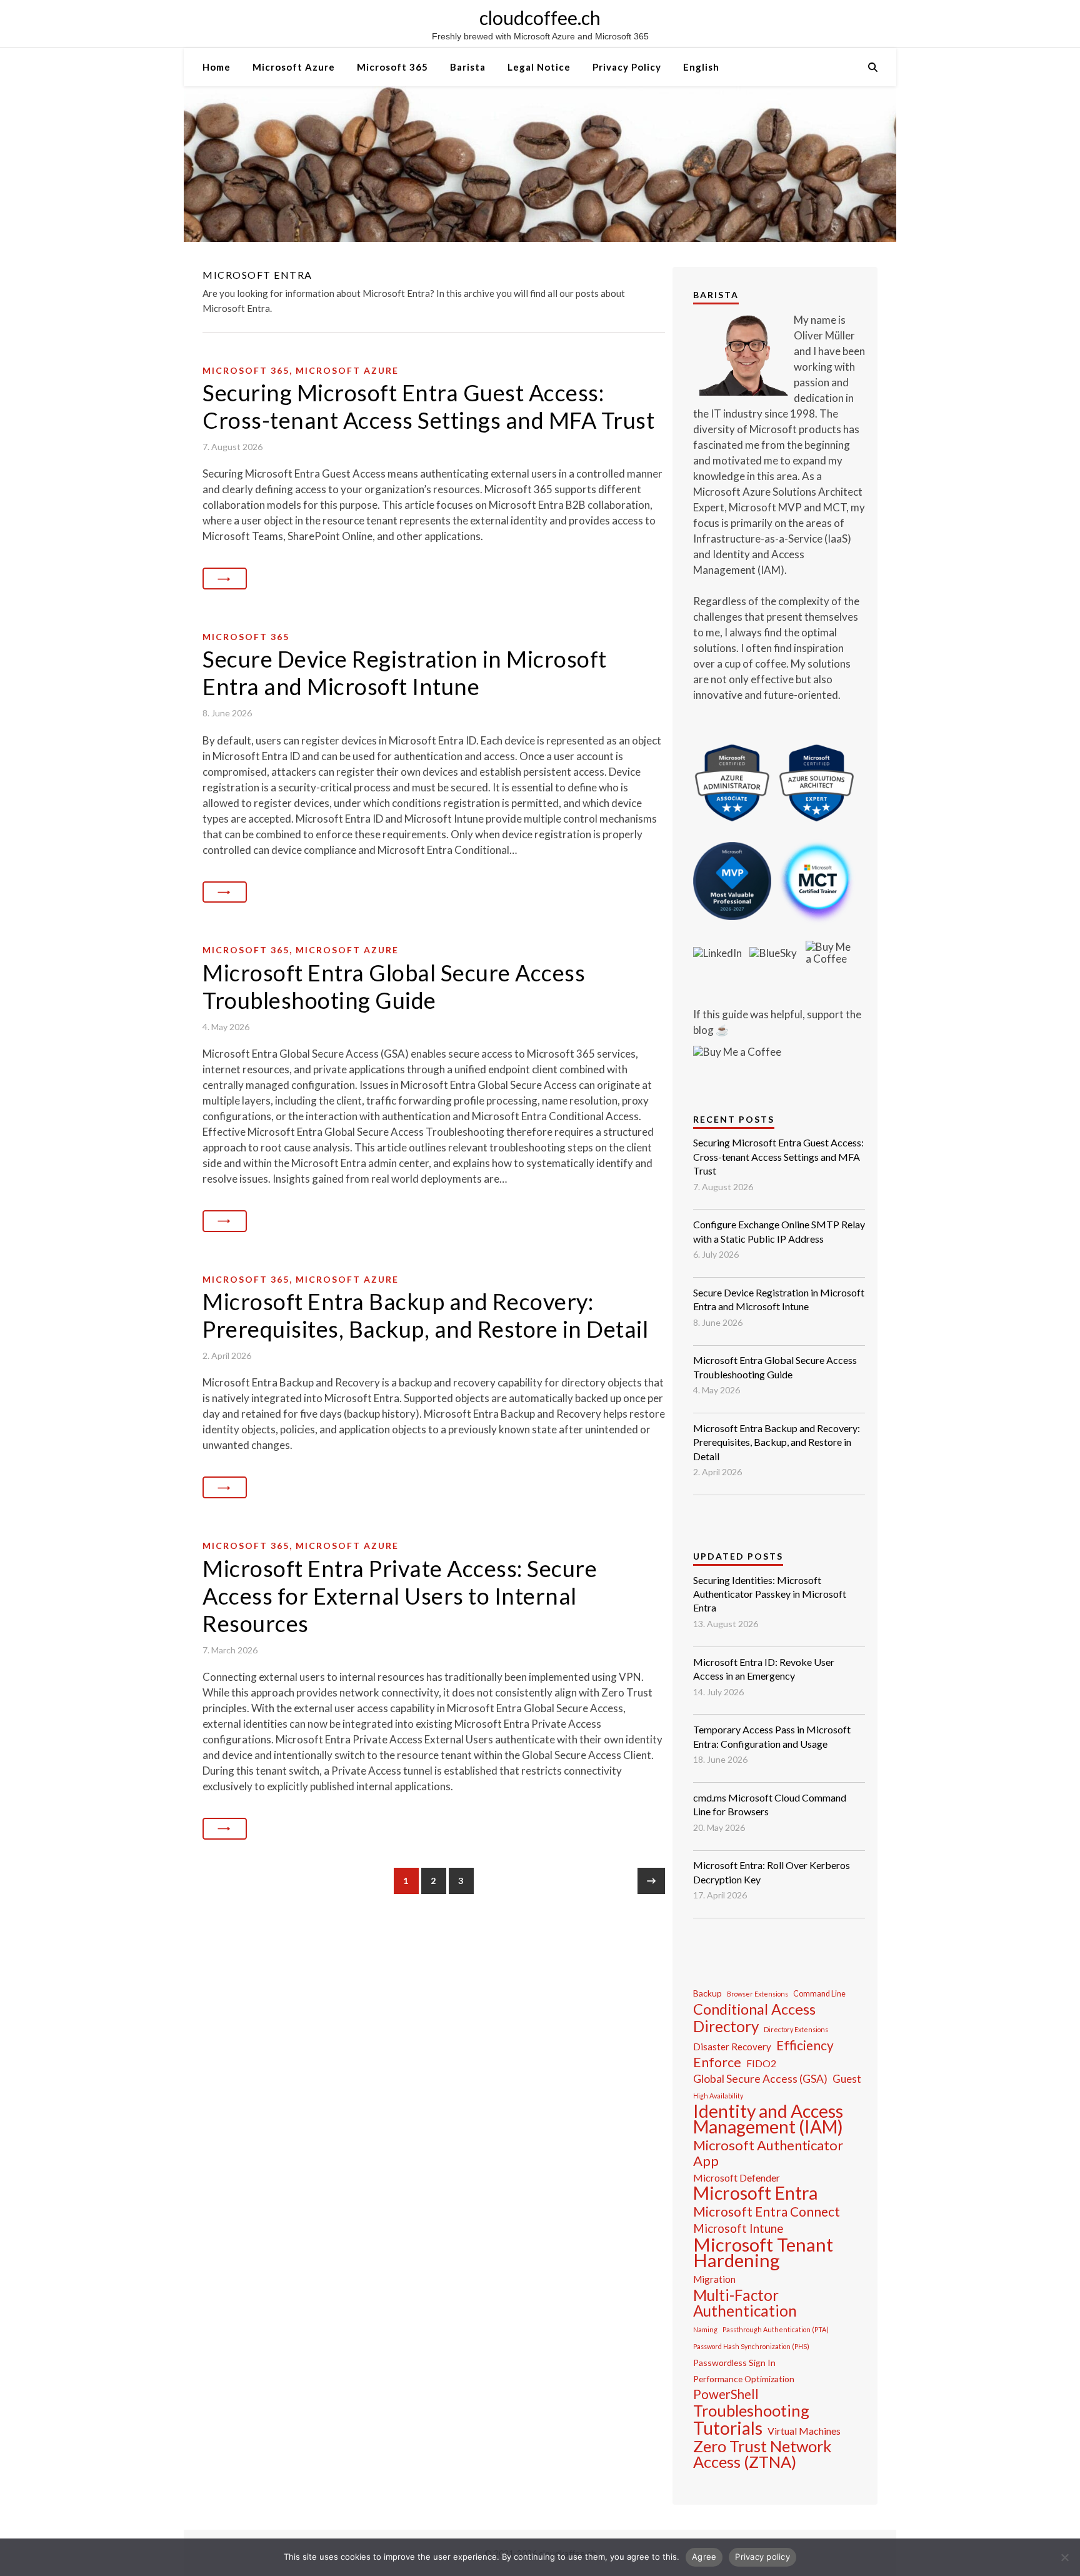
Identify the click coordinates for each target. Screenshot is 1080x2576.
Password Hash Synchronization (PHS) (751, 2346)
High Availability (718, 2096)
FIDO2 (761, 2063)
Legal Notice (539, 67)
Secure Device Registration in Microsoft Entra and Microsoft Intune (405, 673)
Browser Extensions (757, 1994)
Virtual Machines (804, 2431)
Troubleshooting (751, 2411)
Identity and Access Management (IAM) (768, 2119)
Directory (726, 2026)
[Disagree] (1064, 2557)
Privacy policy (762, 2557)
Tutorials (728, 2428)
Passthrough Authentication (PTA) (776, 2329)
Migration (714, 2279)
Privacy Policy (627, 67)
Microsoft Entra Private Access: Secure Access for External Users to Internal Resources (400, 1596)
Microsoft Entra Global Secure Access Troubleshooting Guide (394, 986)
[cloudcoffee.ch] (540, 164)
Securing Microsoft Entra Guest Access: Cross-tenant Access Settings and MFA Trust (428, 406)
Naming (705, 2329)
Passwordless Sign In (734, 2363)
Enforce (717, 2062)
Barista (468, 67)
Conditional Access (754, 2009)
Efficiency (805, 2045)
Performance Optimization (744, 2379)
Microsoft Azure (294, 67)
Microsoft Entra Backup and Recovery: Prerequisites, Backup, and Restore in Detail (425, 1315)
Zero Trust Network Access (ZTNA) (762, 2454)
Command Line (819, 1994)
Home (217, 67)
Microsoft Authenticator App (768, 2153)
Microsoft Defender (737, 2178)
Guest (847, 2079)
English (701, 67)
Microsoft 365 (392, 67)
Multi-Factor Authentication (745, 2303)
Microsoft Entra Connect (767, 2211)
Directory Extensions (796, 2029)
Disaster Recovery (732, 2047)
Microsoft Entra (755, 2193)
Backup (707, 1993)
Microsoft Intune (738, 2228)
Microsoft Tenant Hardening (763, 2252)
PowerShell (726, 2394)
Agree (704, 2557)
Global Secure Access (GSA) (760, 2079)
